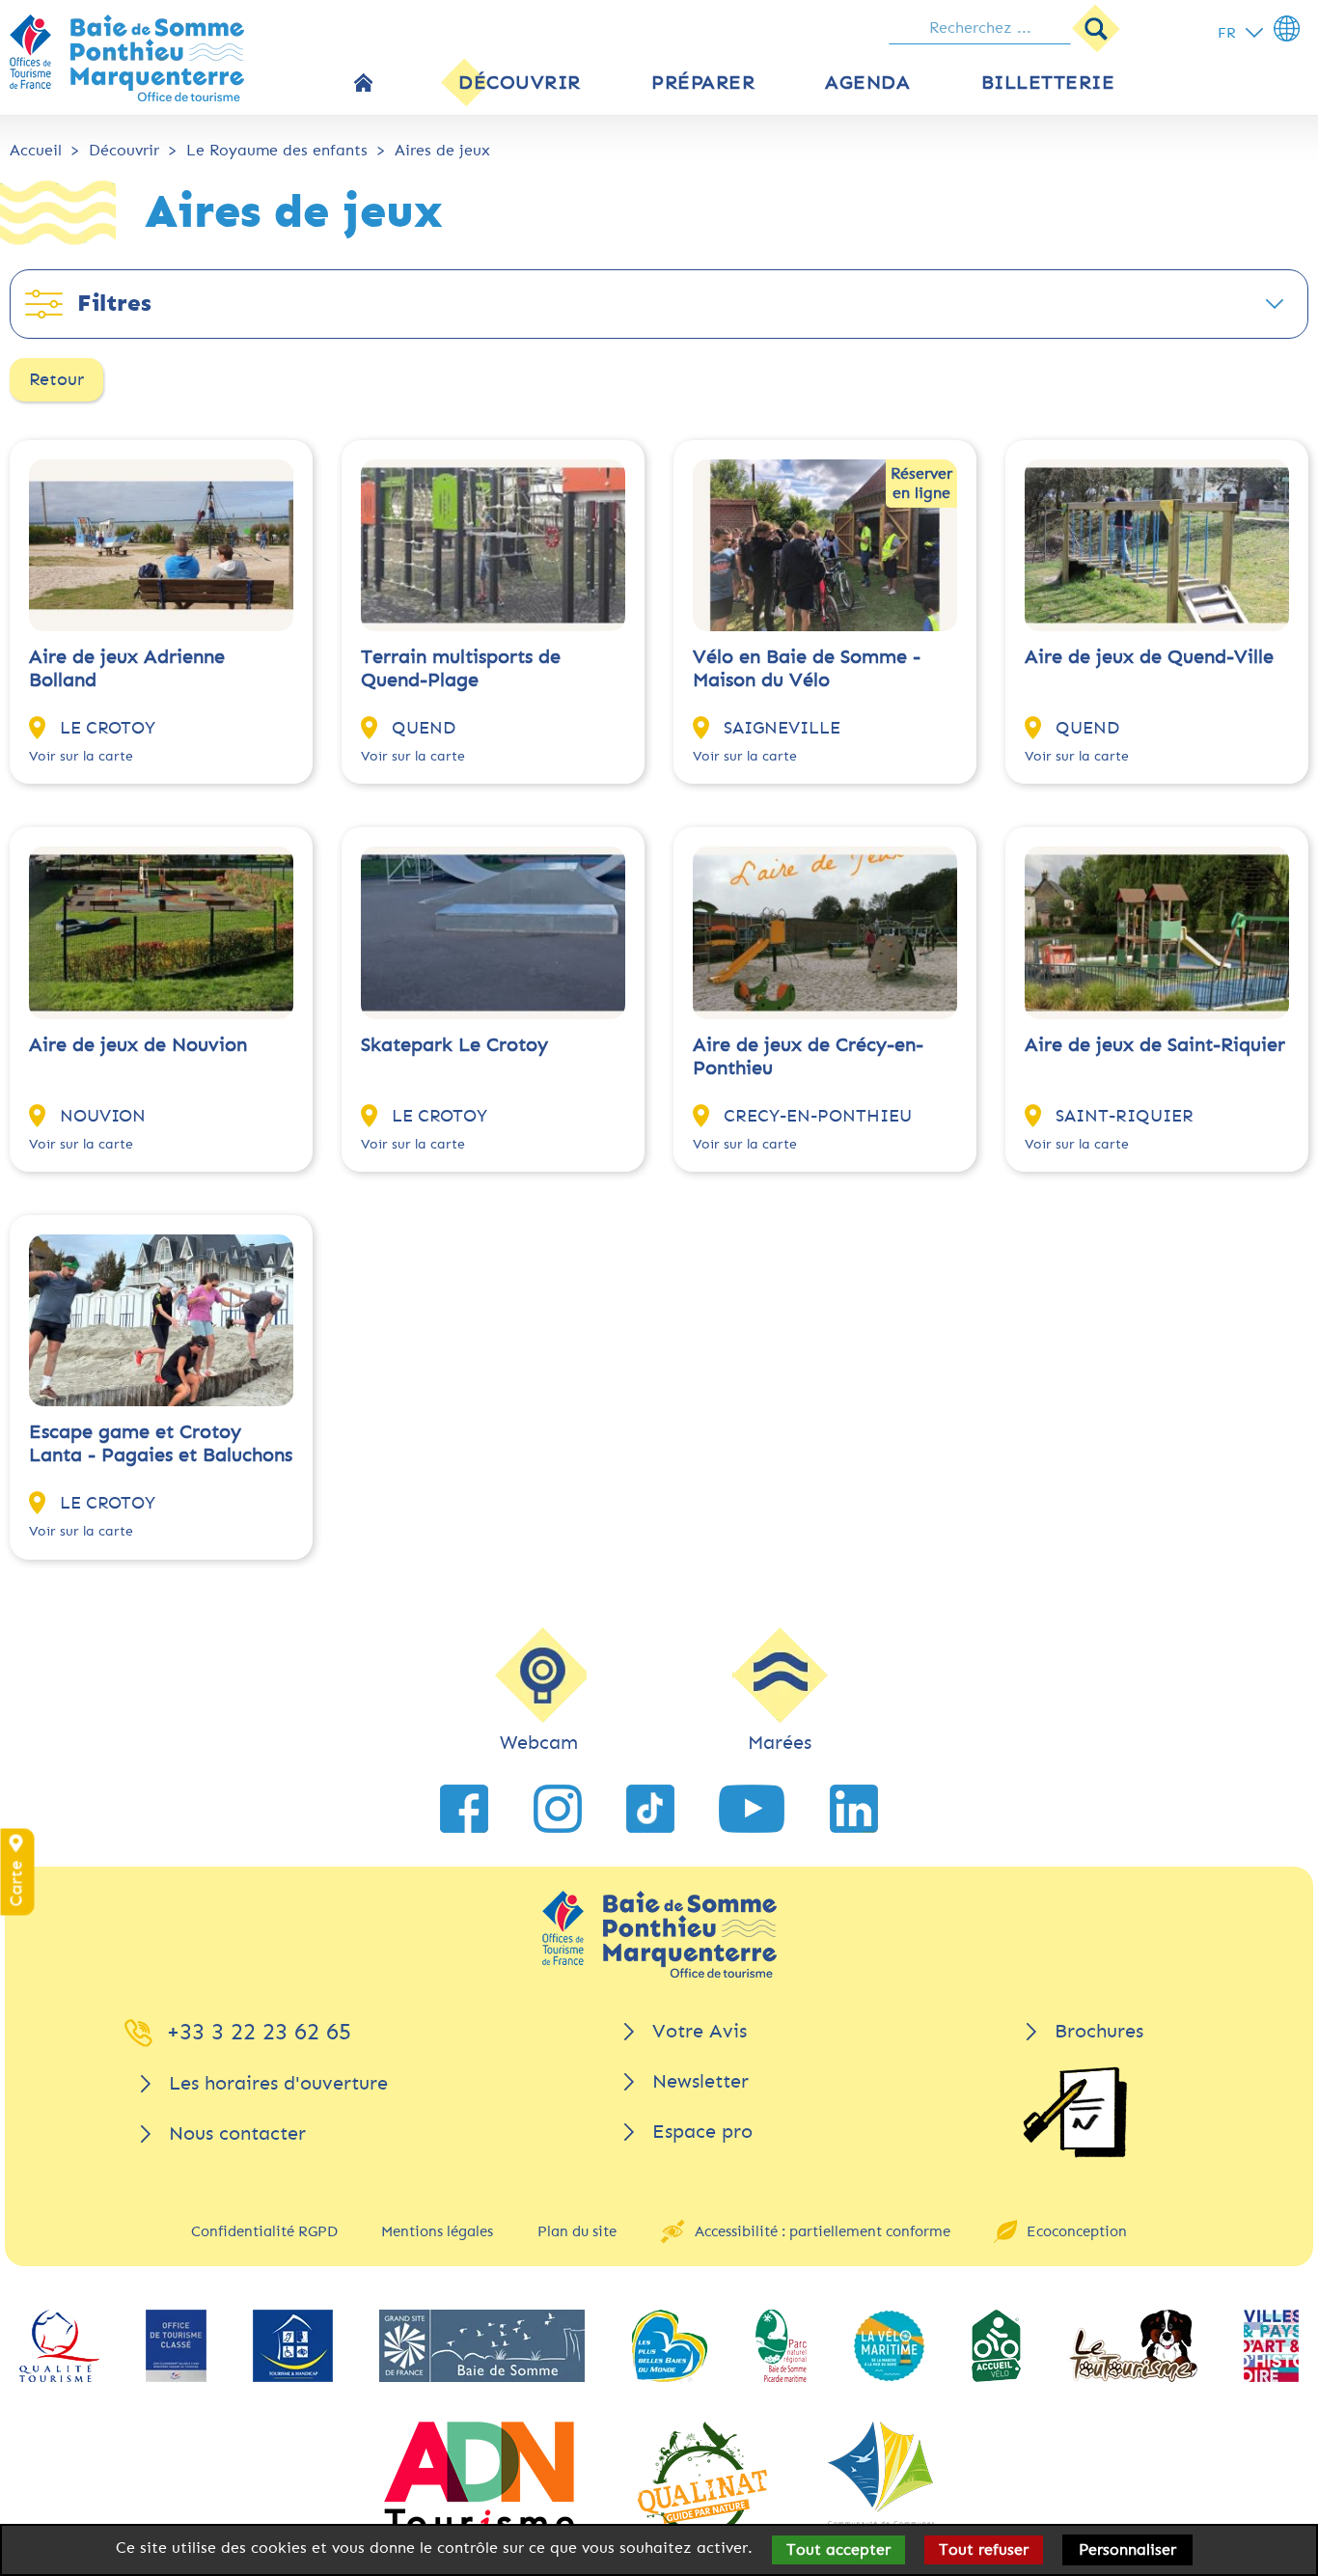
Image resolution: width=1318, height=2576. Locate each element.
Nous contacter (237, 2133)
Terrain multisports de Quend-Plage (461, 668)
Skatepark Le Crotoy (454, 1045)
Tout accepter (838, 2549)
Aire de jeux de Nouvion (138, 1045)
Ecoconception (1077, 2231)
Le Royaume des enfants (277, 150)
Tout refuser (984, 2549)
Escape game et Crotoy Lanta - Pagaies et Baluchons (161, 1443)
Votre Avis (700, 2031)
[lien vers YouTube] (752, 1809)
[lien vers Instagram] (558, 1809)
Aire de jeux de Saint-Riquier (1155, 1045)
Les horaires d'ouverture (278, 2083)
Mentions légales (437, 2231)
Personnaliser (1127, 2549)
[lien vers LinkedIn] (854, 1809)
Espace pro (702, 2132)
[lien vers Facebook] (464, 1809)
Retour (56, 379)
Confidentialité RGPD (264, 2231)
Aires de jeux (442, 150)
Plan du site (577, 2231)
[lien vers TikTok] (650, 1809)
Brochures (1099, 2031)
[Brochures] (1075, 2112)
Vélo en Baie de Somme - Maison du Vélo (807, 668)
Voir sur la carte (81, 756)
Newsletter (700, 2081)
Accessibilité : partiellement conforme (823, 2231)
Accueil (36, 150)
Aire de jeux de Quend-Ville (1149, 657)
